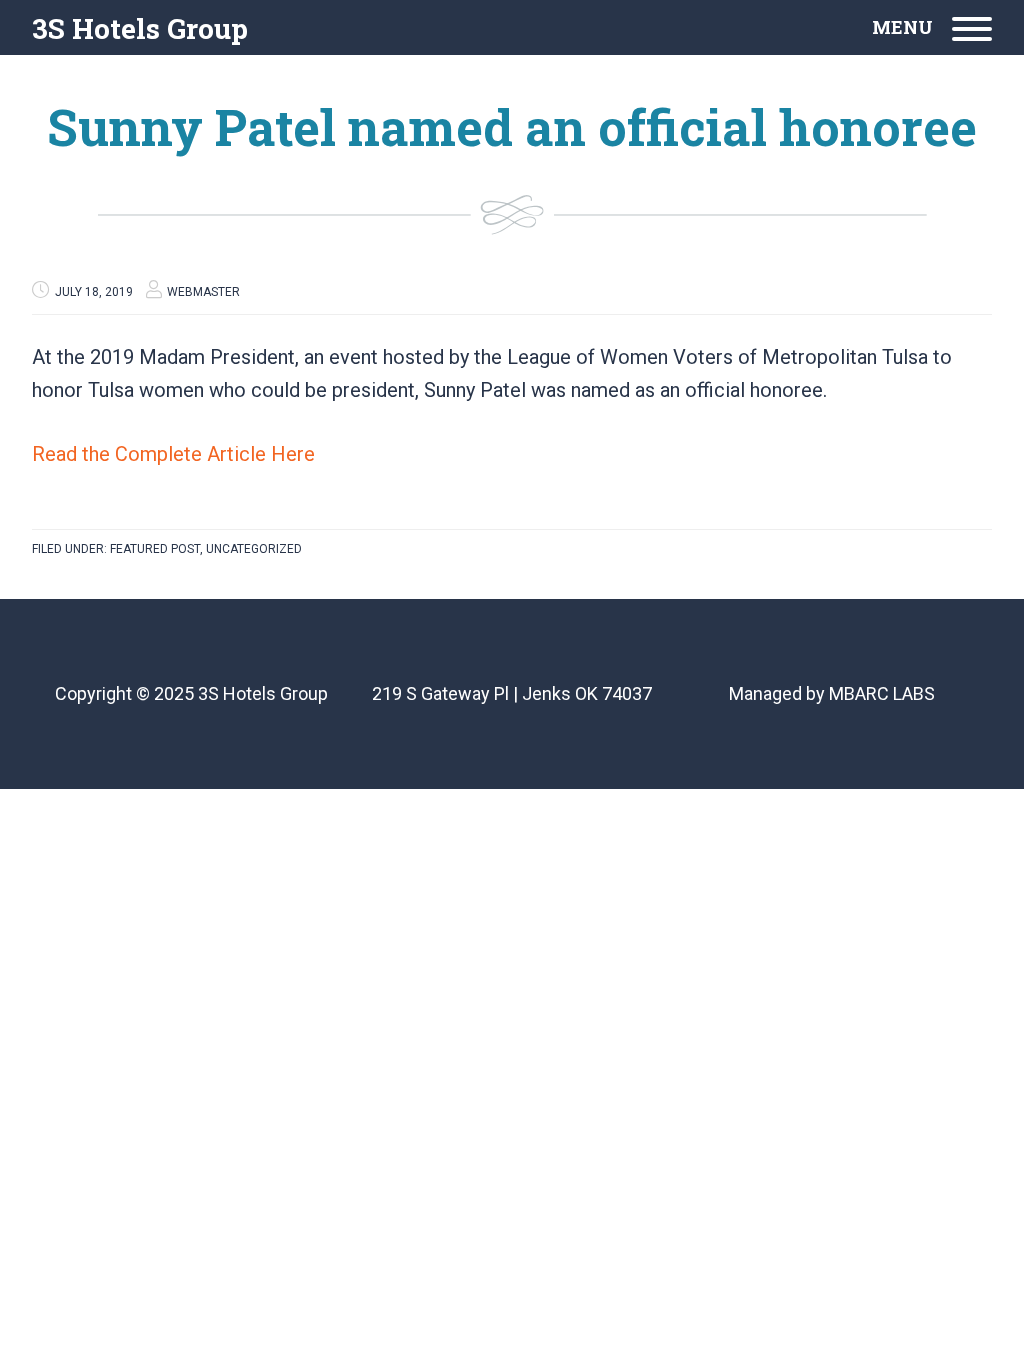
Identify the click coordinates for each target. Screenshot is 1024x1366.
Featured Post (155, 549)
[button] (932, 27)
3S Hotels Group (140, 28)
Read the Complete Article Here (173, 454)
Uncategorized (254, 549)
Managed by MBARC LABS (832, 693)
